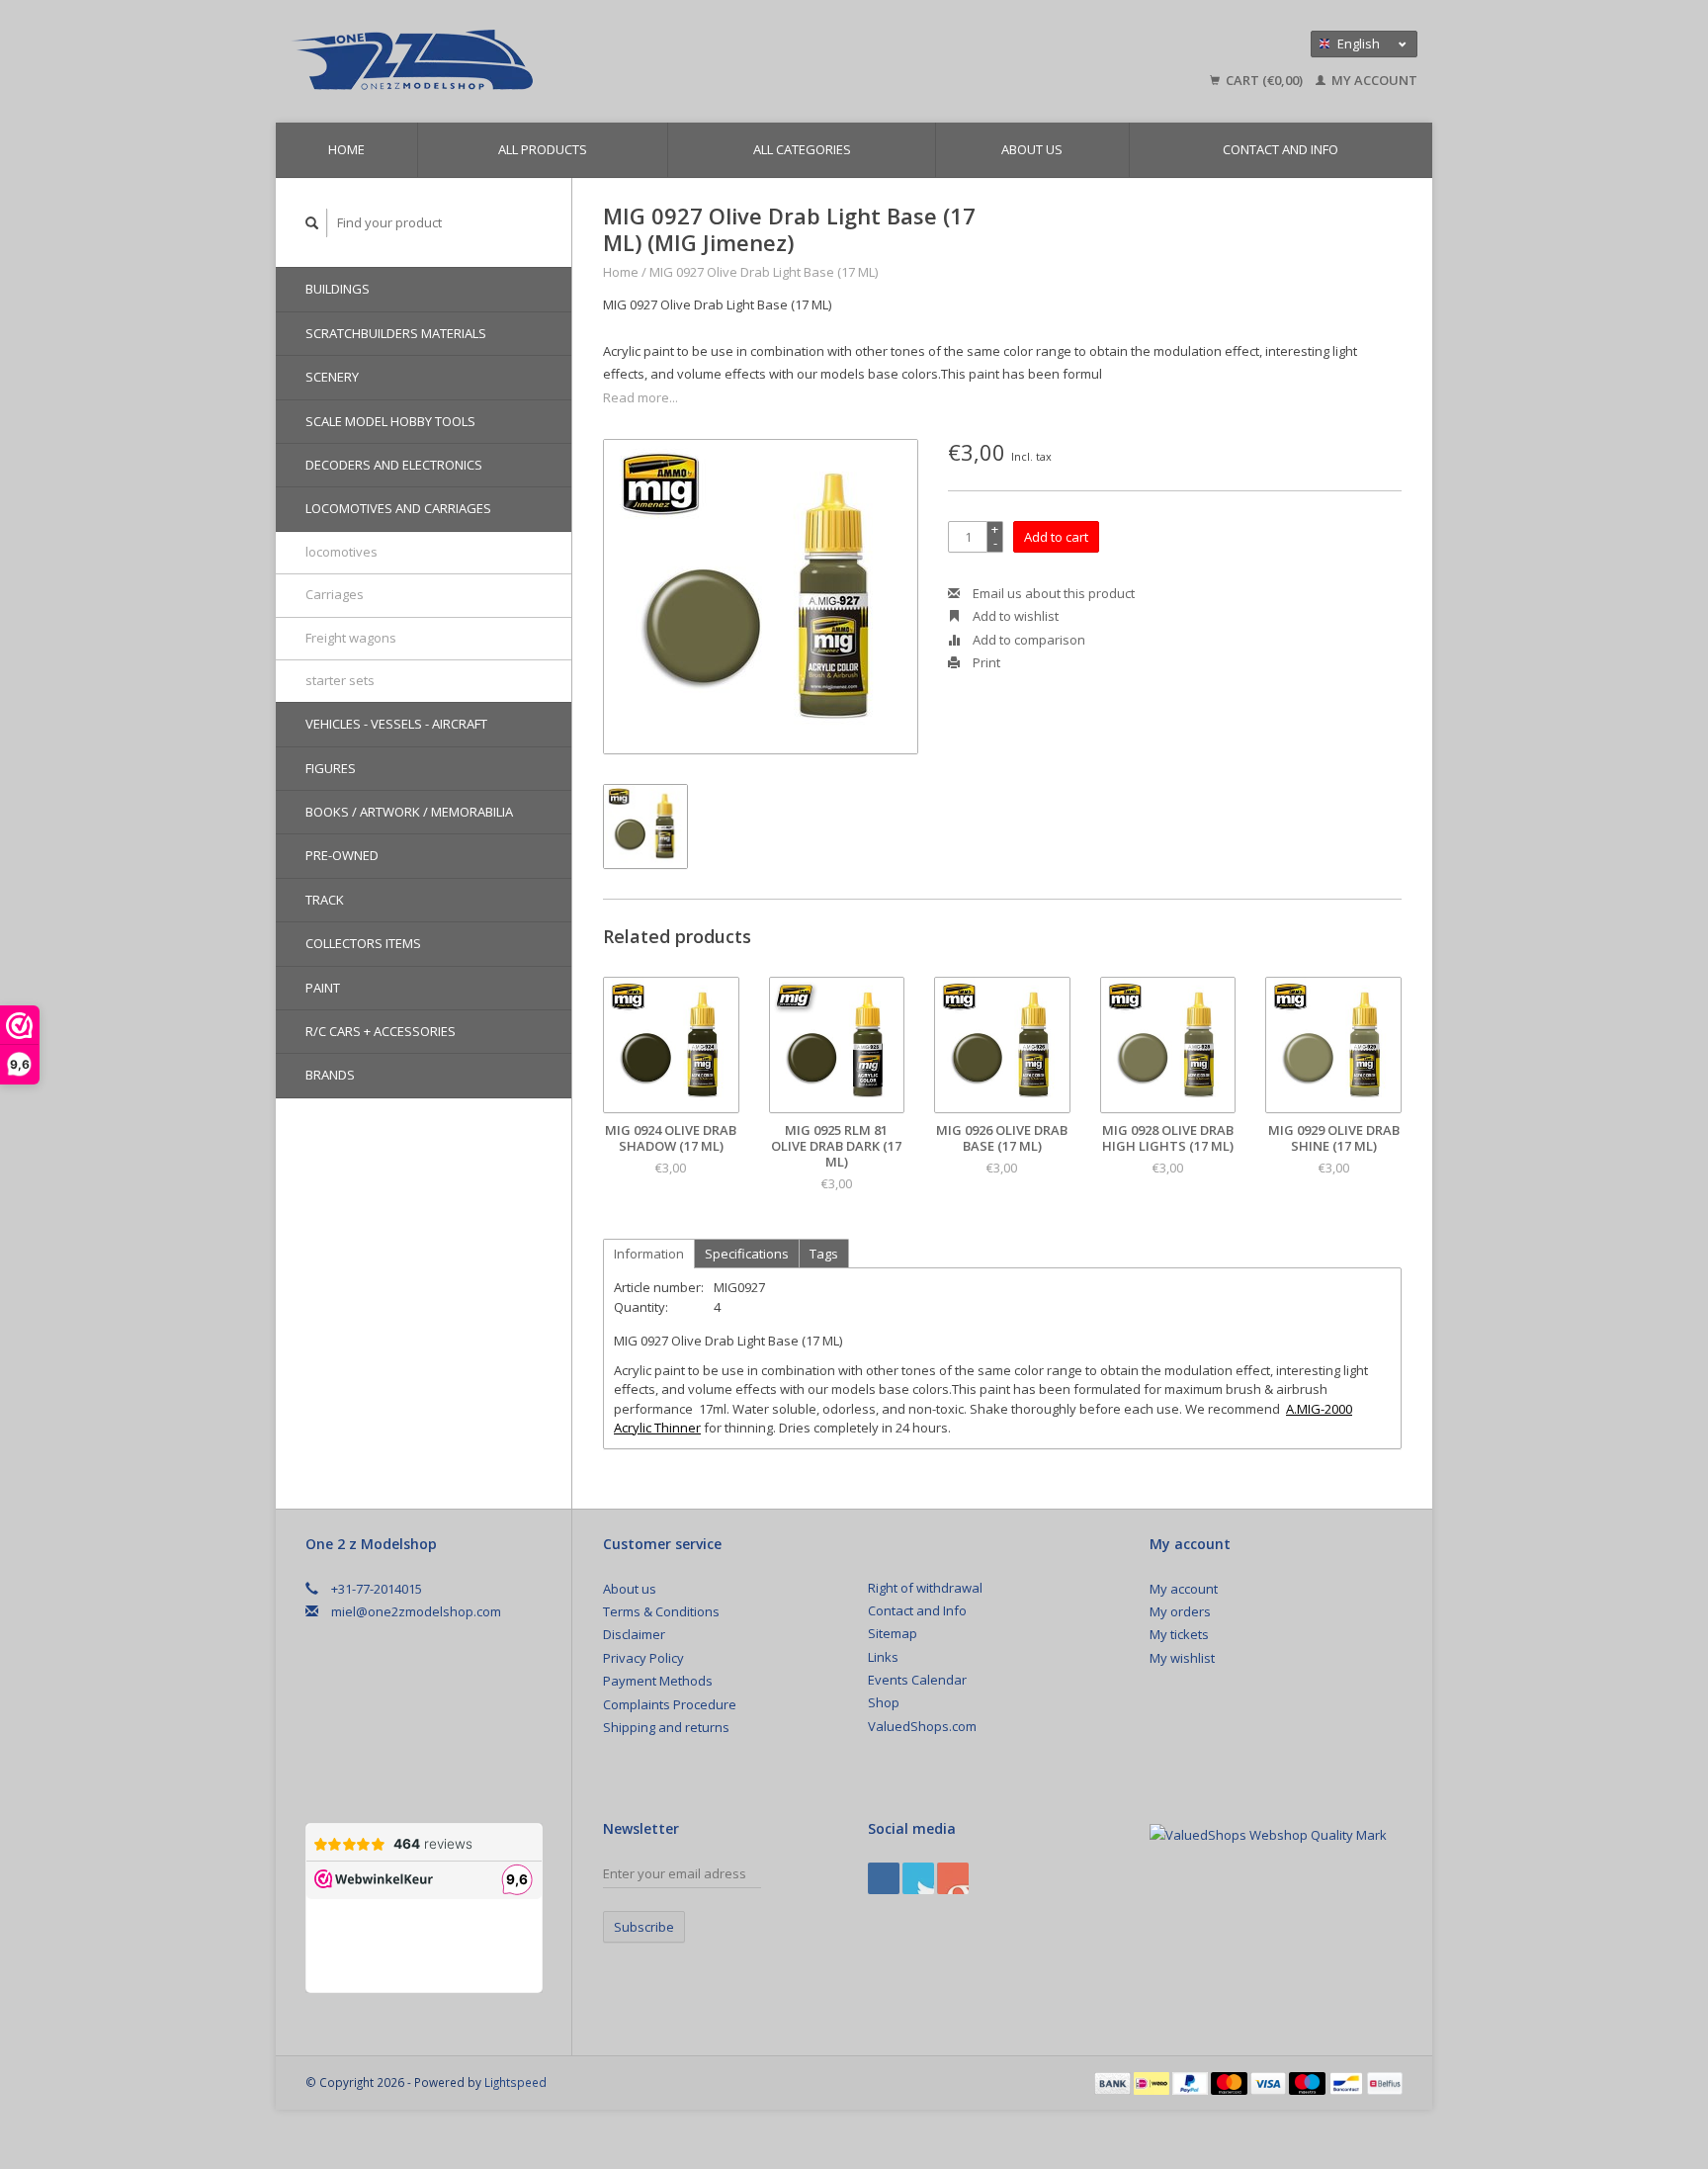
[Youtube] (953, 1878)
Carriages (335, 594)
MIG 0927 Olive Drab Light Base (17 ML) (764, 272)
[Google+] (918, 1878)
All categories (802, 149)
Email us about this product (1052, 593)
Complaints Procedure (670, 1704)
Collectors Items (363, 943)
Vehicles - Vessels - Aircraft (396, 724)
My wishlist (1182, 1658)
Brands (330, 1075)
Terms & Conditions (661, 1611)
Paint (323, 988)
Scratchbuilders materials (396, 333)
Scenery (332, 377)
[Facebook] (884, 1878)
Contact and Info (1281, 149)
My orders (1180, 1611)
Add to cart (1056, 537)
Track (325, 900)
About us (1032, 149)
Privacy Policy (643, 1658)
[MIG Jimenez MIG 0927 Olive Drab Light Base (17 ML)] (761, 597)
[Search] (312, 223)
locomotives (342, 552)
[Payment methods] (1114, 2082)
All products (543, 149)
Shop (884, 1702)
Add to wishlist (1014, 616)
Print (985, 662)
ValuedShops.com (922, 1726)
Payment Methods (658, 1681)
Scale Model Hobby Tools (390, 421)
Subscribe (644, 1927)
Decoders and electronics (394, 465)
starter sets (340, 680)
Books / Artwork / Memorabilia (409, 812)
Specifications (747, 1254)
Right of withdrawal (925, 1588)
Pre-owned (342, 855)
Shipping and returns (666, 1727)
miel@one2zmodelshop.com (416, 1611)
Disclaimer (634, 1634)
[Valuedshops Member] (1268, 1835)
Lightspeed (515, 2082)
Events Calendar (917, 1680)
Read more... (640, 397)
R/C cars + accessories (381, 1031)
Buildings (338, 289)
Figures (331, 768)
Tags (824, 1254)
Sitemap (893, 1633)
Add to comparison (1027, 640)
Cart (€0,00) (1264, 80)
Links (883, 1657)
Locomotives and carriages (398, 508)
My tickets (1179, 1634)
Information (649, 1254)
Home (346, 149)
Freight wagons (351, 638)
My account (1373, 80)
